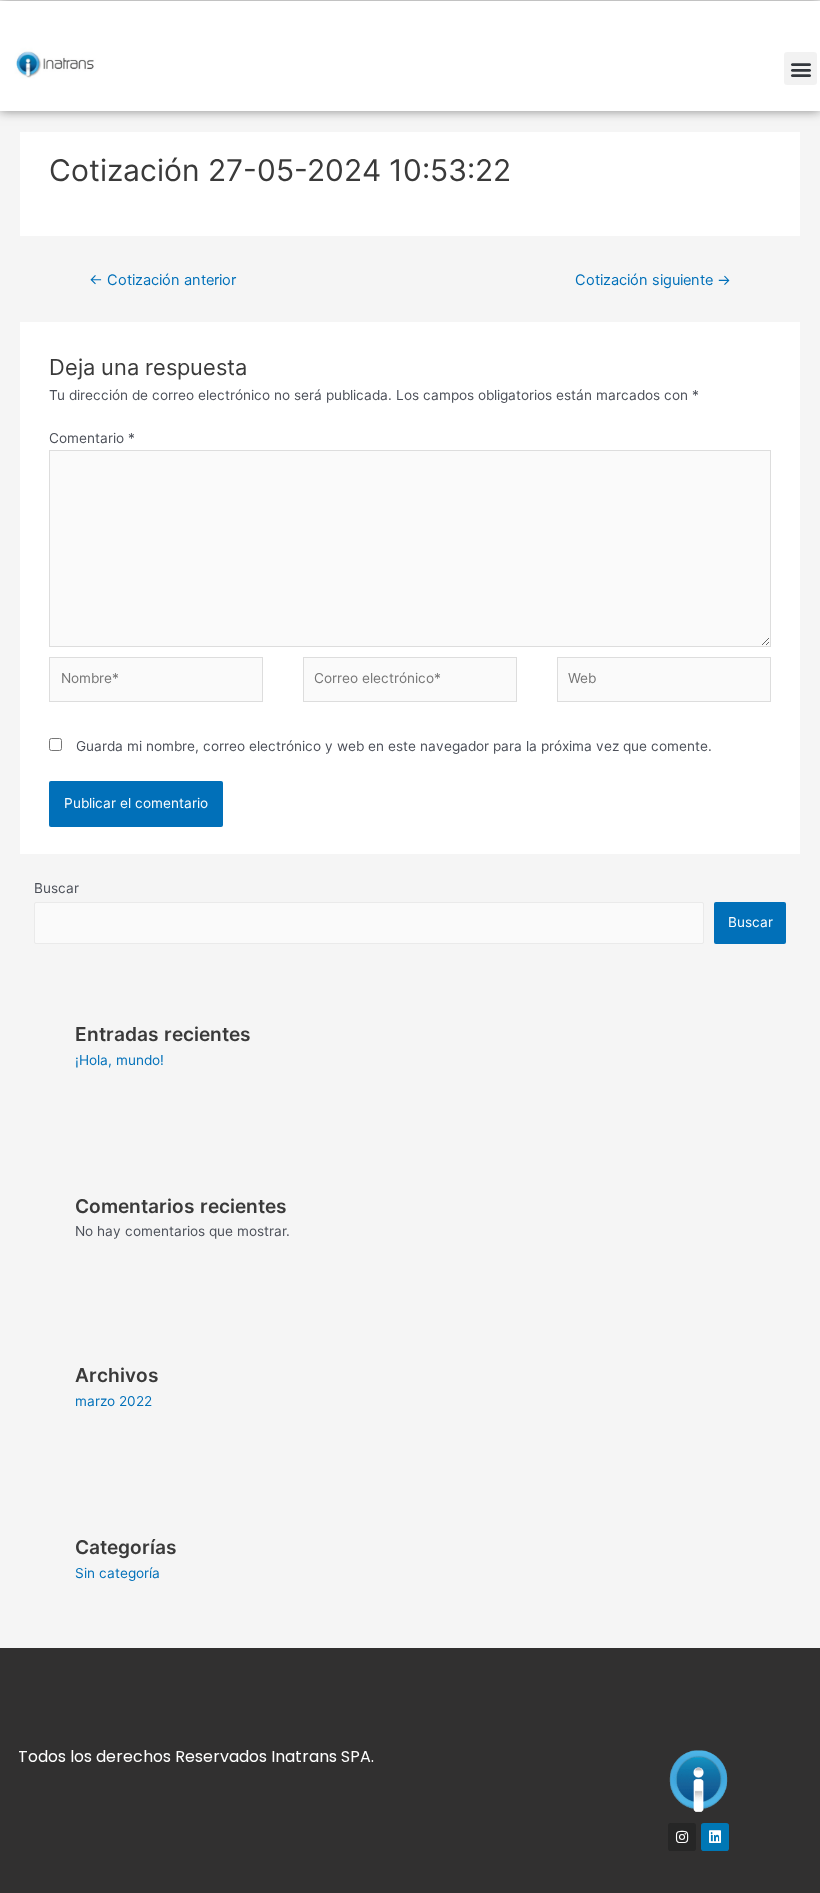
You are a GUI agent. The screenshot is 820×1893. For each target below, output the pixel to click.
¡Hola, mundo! (119, 1060)
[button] (800, 68)
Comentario (92, 438)
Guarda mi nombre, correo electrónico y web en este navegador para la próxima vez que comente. (394, 746)
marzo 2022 (113, 1401)
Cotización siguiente (653, 280)
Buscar (56, 888)
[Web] (664, 683)
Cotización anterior (162, 280)
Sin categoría (117, 1573)
